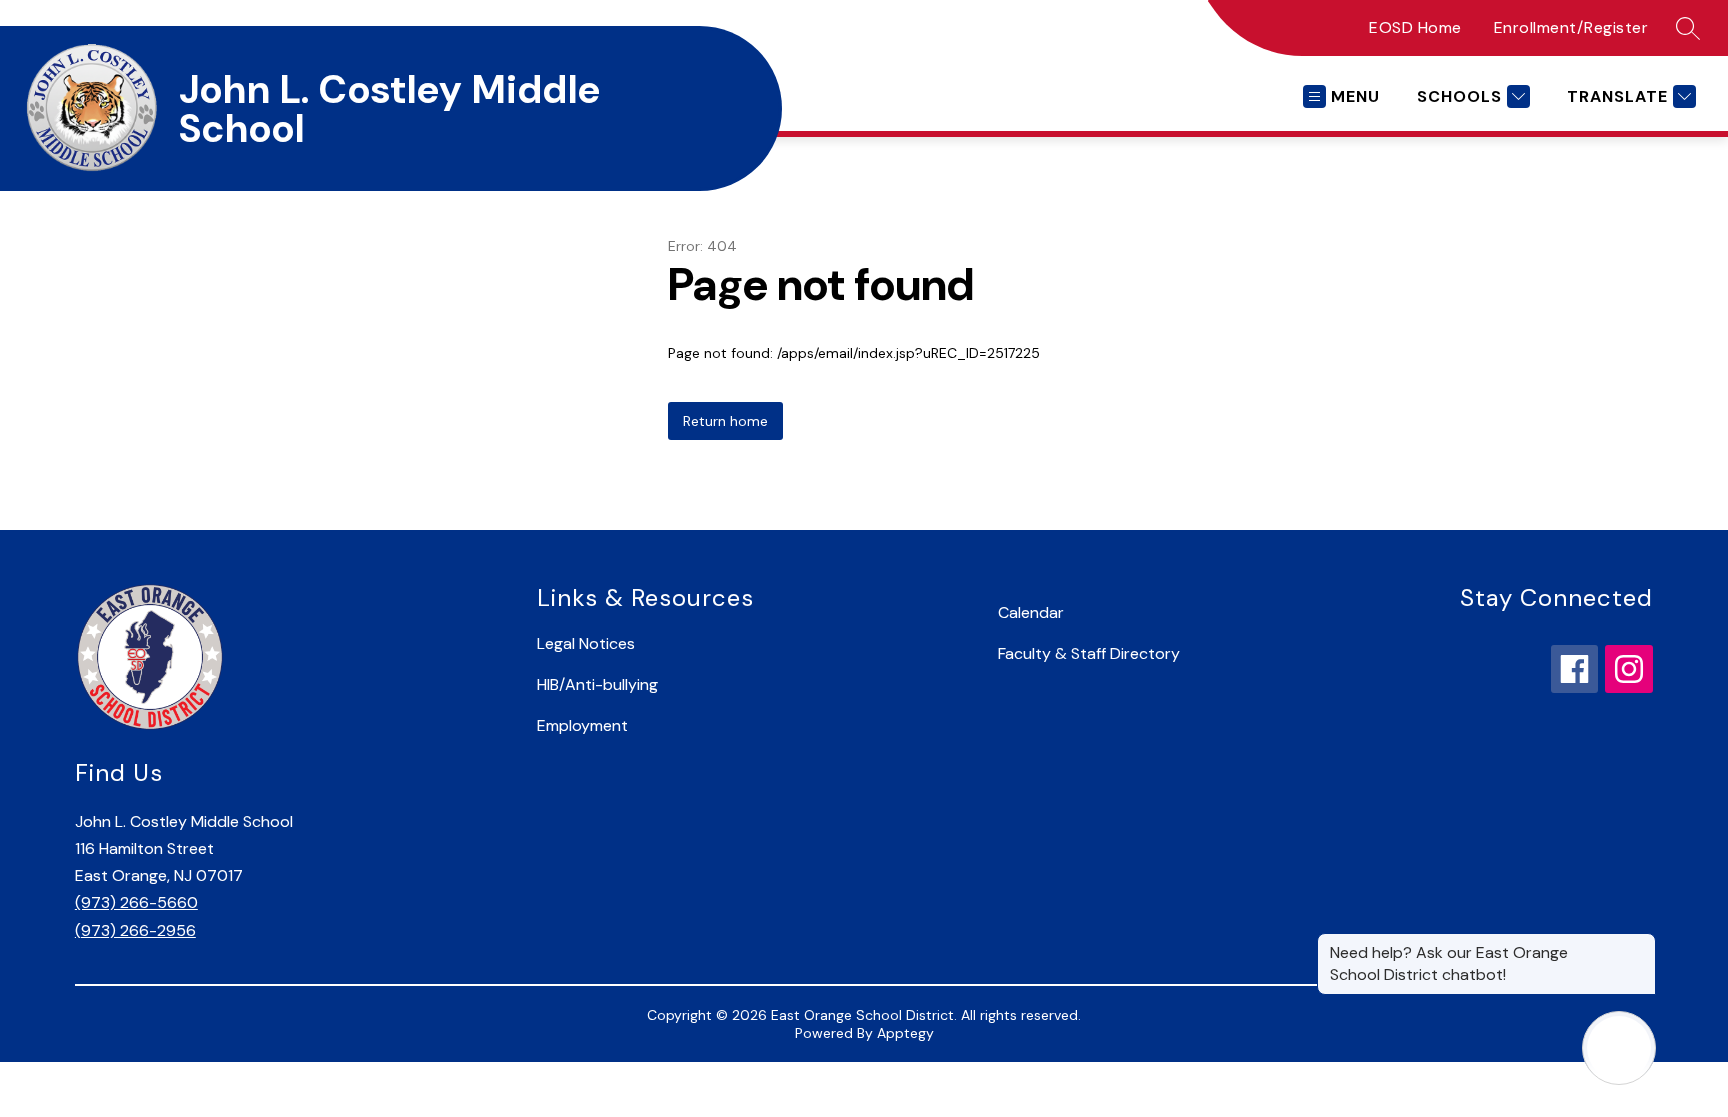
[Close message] (1640, 943)
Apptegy (905, 1033)
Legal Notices (586, 643)
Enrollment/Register (1571, 27)
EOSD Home (1415, 27)
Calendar (1031, 612)
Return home (725, 421)
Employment (582, 725)
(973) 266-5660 (136, 902)
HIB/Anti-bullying (597, 684)
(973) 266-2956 (135, 930)
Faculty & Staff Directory (1089, 653)
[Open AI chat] (1619, 1048)
